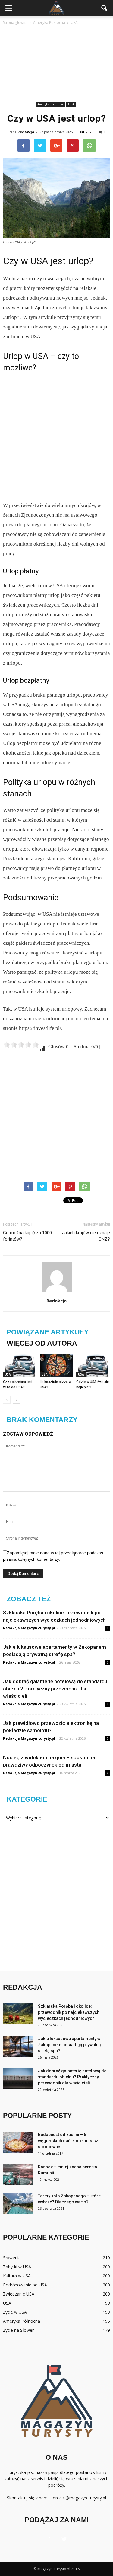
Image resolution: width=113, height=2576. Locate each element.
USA (71, 104)
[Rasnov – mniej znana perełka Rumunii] (18, 2174)
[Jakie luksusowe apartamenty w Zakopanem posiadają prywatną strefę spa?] (18, 2046)
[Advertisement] (56, 64)
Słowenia (12, 2258)
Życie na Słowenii (20, 2330)
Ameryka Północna (50, 104)
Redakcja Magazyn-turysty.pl (29, 1628)
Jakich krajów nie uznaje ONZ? (86, 1236)
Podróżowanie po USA (25, 2285)
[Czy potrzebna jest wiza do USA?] (20, 1365)
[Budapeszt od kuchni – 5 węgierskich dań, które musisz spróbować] (18, 2142)
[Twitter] (64, 2539)
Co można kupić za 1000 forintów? (27, 1236)
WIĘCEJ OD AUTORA (42, 1343)
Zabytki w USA (17, 2267)
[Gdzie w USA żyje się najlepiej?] (93, 1365)
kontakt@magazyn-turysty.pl (78, 2498)
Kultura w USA (17, 2276)
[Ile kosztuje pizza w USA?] (57, 1365)
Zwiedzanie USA (19, 2294)
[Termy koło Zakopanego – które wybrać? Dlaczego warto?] (18, 2203)
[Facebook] (49, 2539)
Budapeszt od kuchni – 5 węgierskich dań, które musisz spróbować (68, 2141)
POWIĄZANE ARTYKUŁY (48, 1332)
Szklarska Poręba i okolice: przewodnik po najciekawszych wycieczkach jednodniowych (69, 2012)
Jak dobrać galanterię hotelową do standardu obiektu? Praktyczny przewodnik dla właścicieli (55, 1689)
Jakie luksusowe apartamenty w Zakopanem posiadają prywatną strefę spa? (69, 2045)
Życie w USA (15, 2312)
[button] (105, 8)
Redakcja (26, 132)
